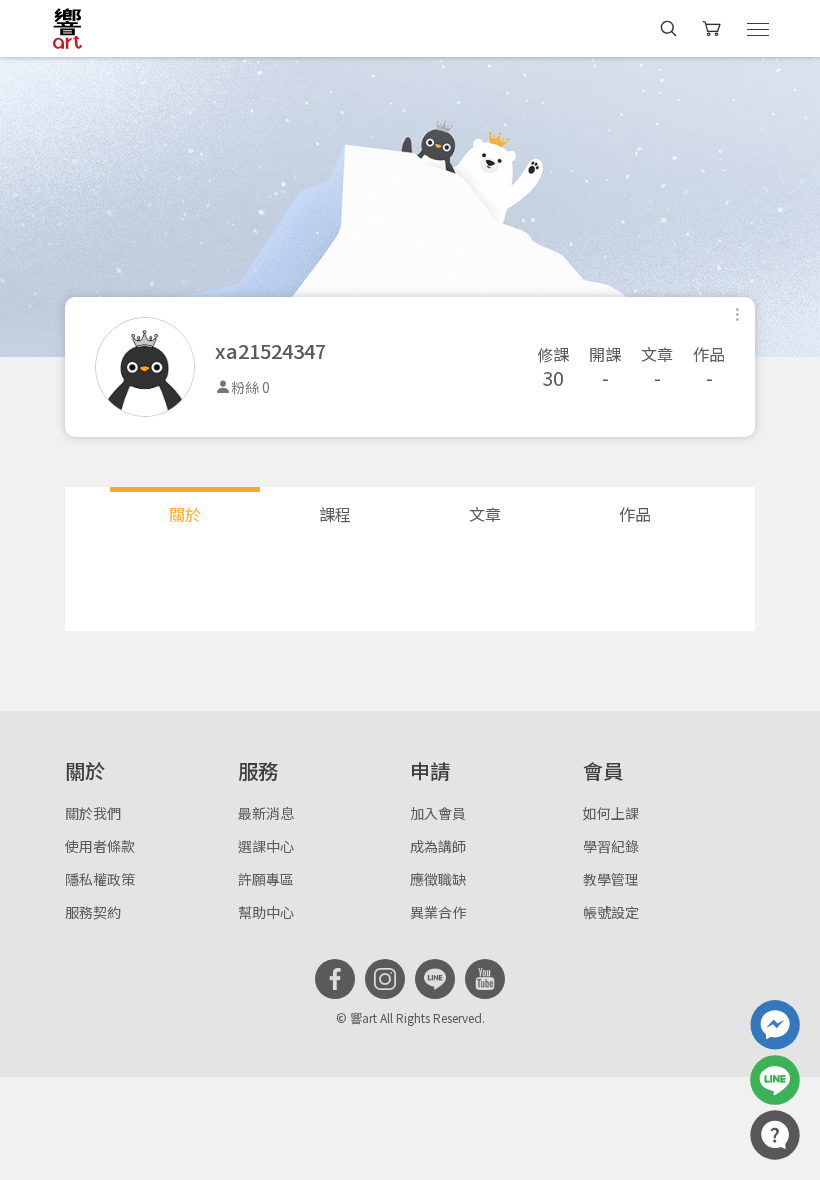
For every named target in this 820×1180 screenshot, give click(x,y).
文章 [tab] (485, 514)
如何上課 (611, 813)
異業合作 (438, 912)
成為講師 (438, 846)
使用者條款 (100, 846)
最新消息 (266, 813)
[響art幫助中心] (775, 1135)
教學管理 (611, 879)
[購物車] (713, 28)
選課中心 (266, 846)
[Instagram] (385, 979)
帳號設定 (611, 912)
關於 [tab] (185, 514)
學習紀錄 (611, 846)
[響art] (67, 28)
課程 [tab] (335, 514)
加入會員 (438, 813)
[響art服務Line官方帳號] (775, 1080)
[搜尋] (668, 28)
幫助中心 (266, 912)
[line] (435, 979)
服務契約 (93, 912)
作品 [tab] (635, 514)
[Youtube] (485, 979)
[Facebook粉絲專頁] (335, 979)
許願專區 (266, 879)
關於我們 (93, 813)
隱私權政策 (100, 879)
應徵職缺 (438, 879)
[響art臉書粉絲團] (775, 1025)
